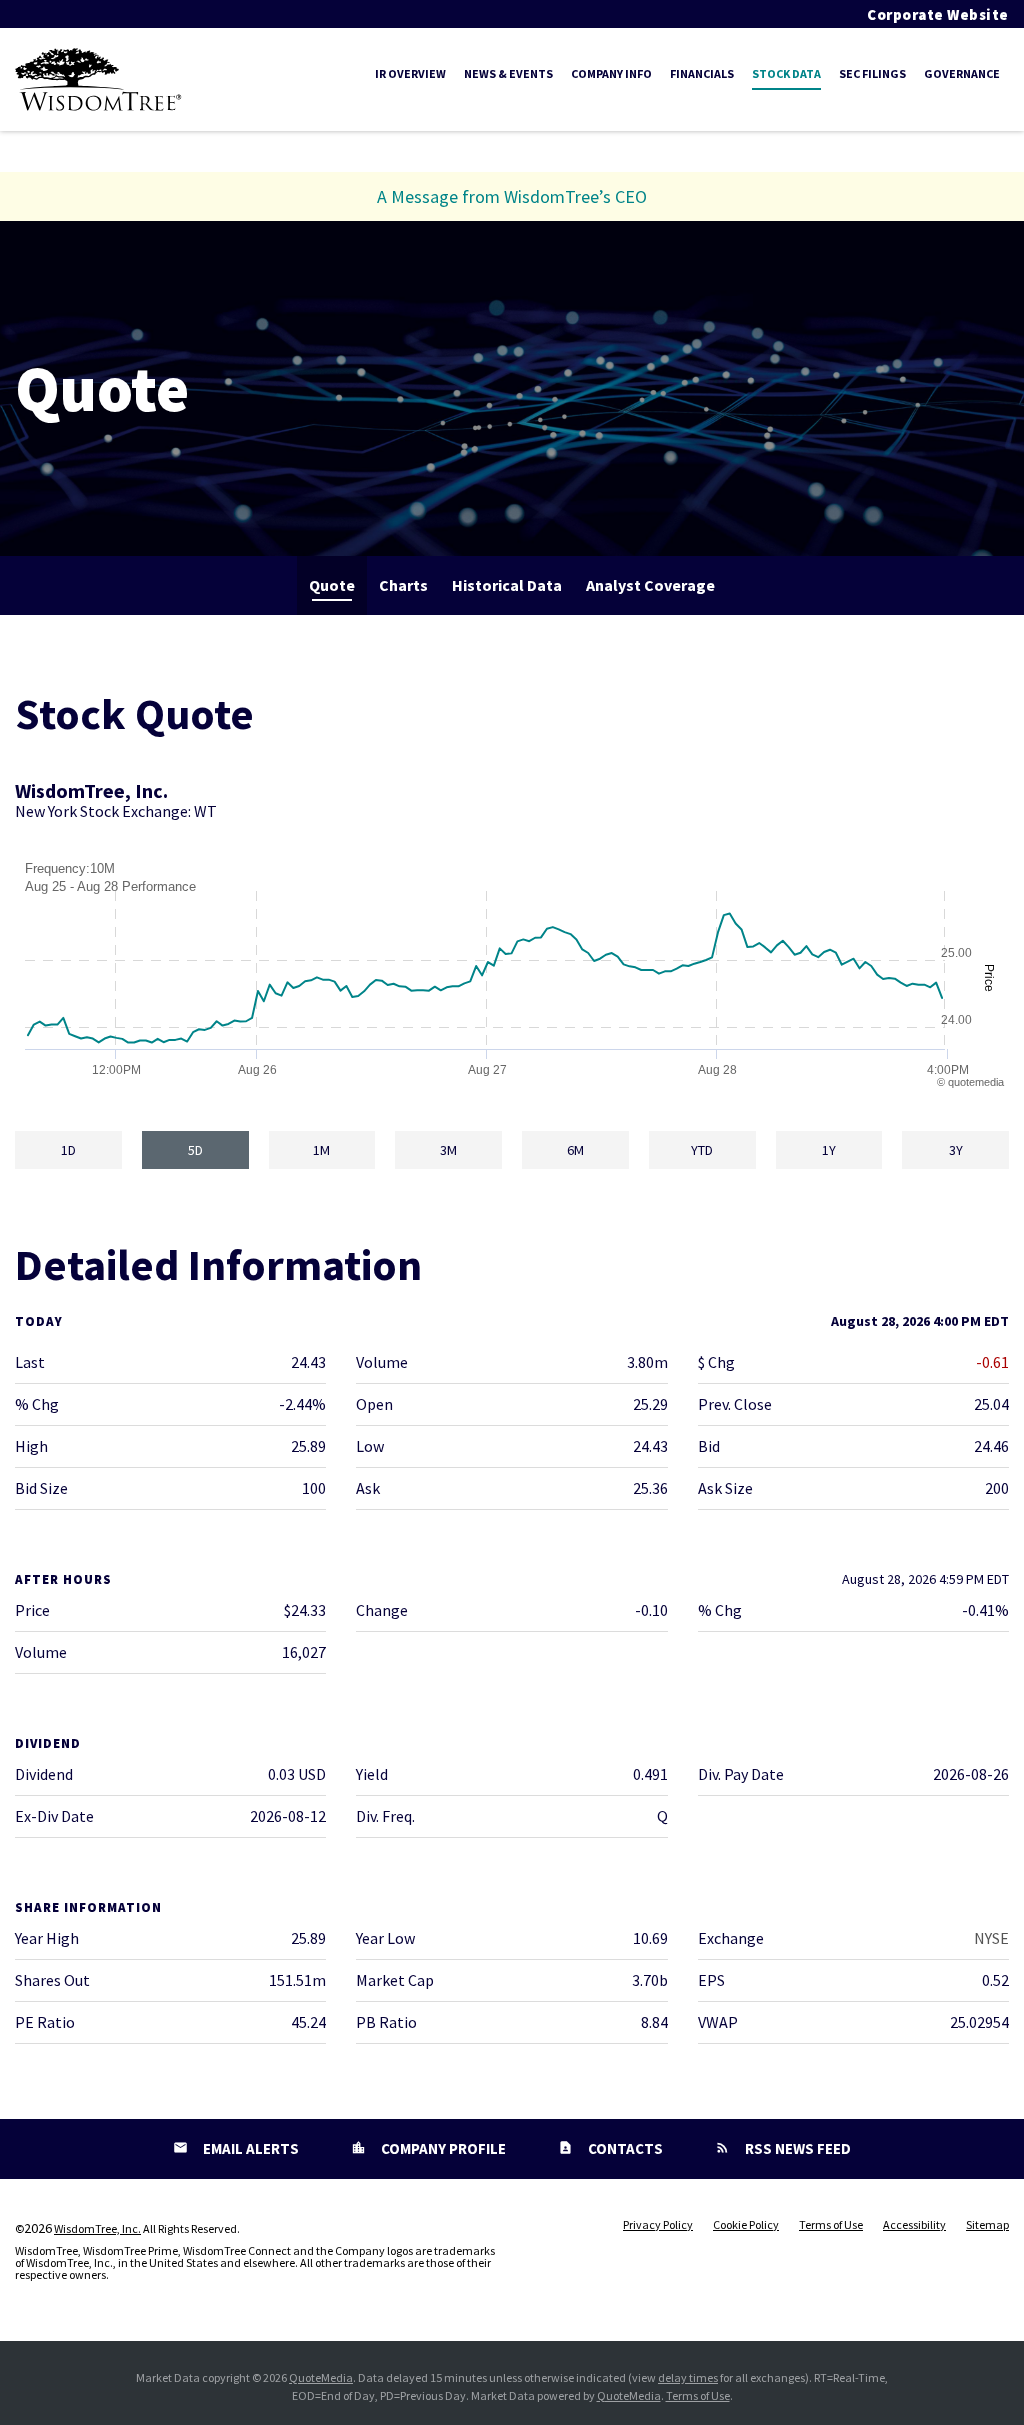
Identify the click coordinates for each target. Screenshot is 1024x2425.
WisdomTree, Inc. (97, 2228)
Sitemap (987, 2225)
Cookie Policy (746, 2225)
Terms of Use (831, 2225)
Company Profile (442, 2148)
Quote (332, 585)
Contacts (624, 2148)
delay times (688, 2377)
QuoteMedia (321, 2377)
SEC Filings (872, 73)
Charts (403, 585)
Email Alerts (249, 2148)
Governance (962, 73)
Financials (702, 73)
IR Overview (410, 73)
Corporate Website (938, 14)
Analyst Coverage (650, 585)
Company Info (611, 73)
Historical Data (507, 585)
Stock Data (786, 73)
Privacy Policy (658, 2225)
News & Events (508, 73)
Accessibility (914, 2225)
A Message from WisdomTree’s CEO (512, 196)
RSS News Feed (796, 2148)
